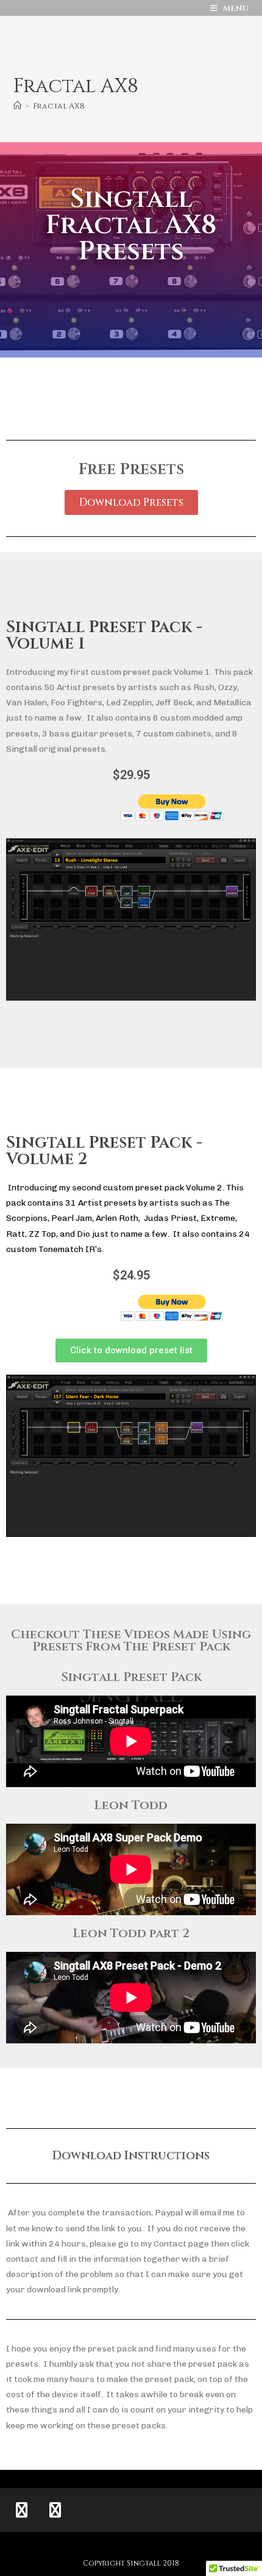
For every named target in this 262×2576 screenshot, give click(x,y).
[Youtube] (21, 2511)
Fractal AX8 (59, 106)
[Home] (17, 106)
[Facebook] (55, 2511)
